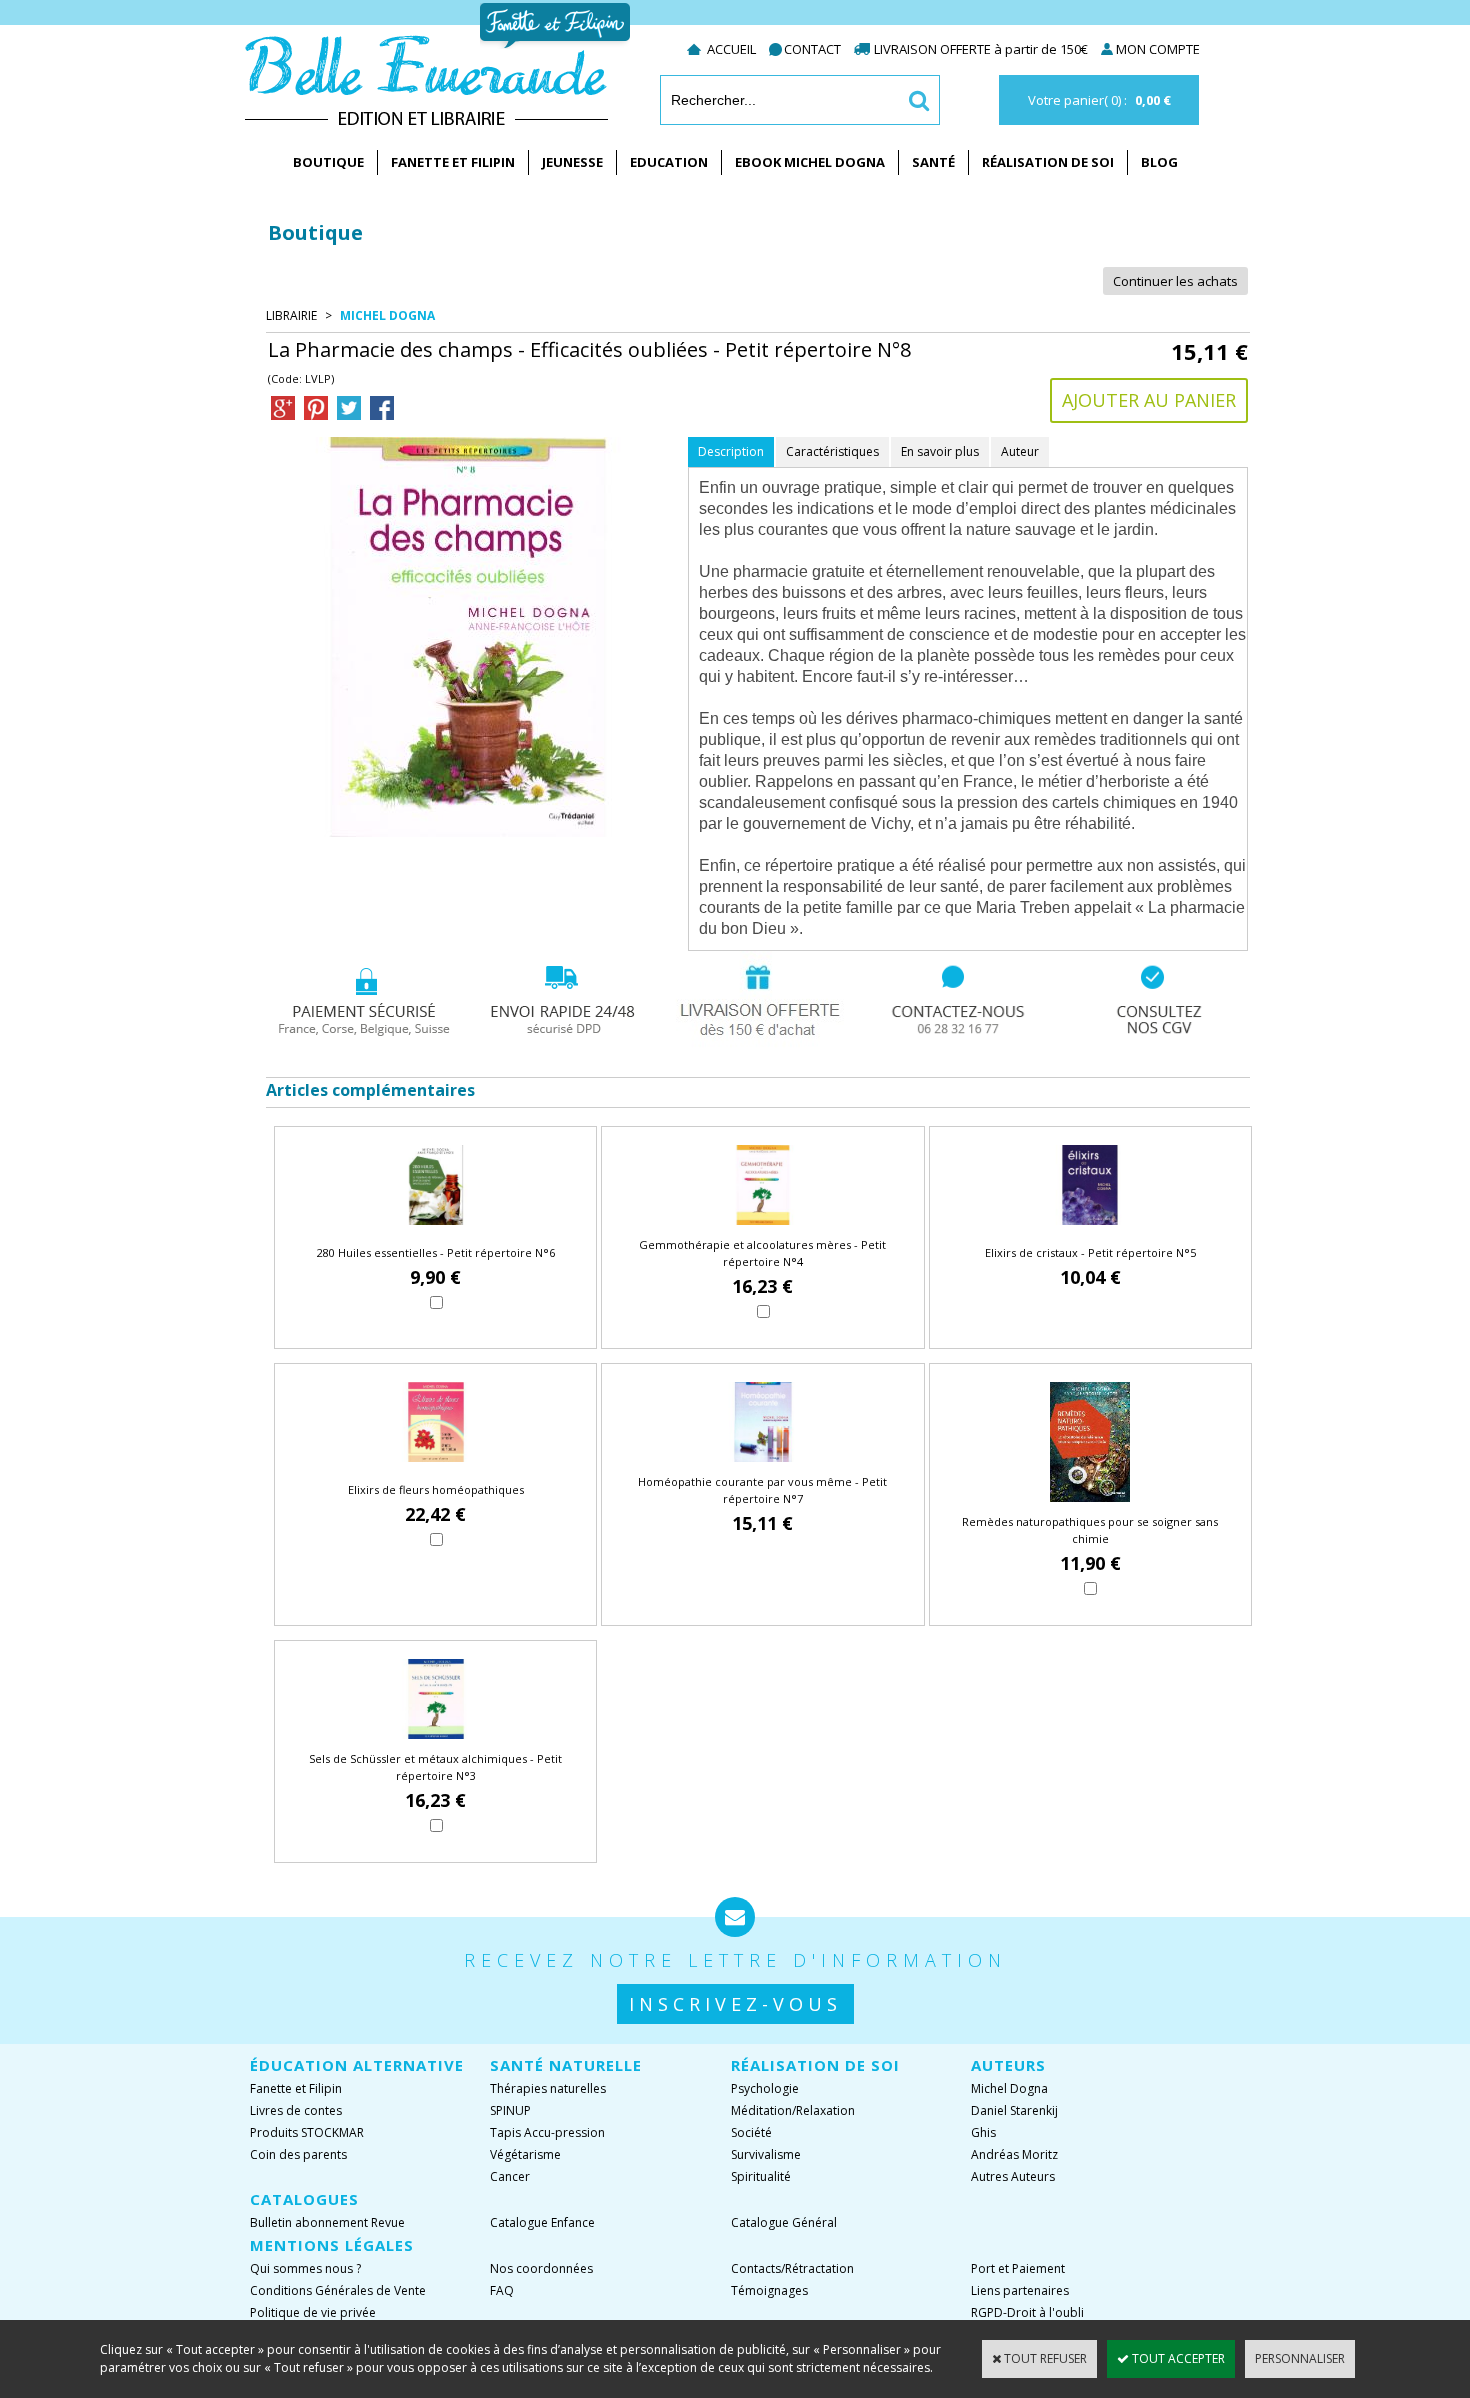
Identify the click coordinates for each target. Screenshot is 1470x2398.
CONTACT (812, 49)
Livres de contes (296, 2110)
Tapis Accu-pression (547, 2132)
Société (751, 2132)
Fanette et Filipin (453, 162)
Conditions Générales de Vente (338, 2290)
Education (669, 162)
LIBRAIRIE (291, 315)
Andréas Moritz (1014, 2154)
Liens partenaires (1020, 2290)
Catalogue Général (784, 2222)
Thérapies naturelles (548, 2088)
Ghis (983, 2132)
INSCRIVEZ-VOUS (735, 2004)
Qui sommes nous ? (305, 2268)
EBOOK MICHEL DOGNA (810, 162)
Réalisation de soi (1048, 162)
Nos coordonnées (541, 2268)
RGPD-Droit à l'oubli (1027, 2312)
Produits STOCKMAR (307, 2132)
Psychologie (765, 2088)
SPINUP (510, 2110)
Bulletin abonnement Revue (327, 2222)
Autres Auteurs (1013, 2176)
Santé (933, 162)
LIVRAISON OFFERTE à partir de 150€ (982, 49)
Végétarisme (525, 2154)
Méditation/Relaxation (793, 2110)
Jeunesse (572, 162)
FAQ (502, 2290)
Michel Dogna (387, 315)
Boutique (328, 162)
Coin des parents (298, 2154)
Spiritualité (761, 2176)
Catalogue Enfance (542, 2222)
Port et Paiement (1018, 2268)
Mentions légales (332, 2245)
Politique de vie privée (313, 2312)
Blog (1159, 162)
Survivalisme (766, 2154)
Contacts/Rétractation (792, 2268)
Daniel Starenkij (1014, 2110)
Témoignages (769, 2290)
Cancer (510, 2176)
